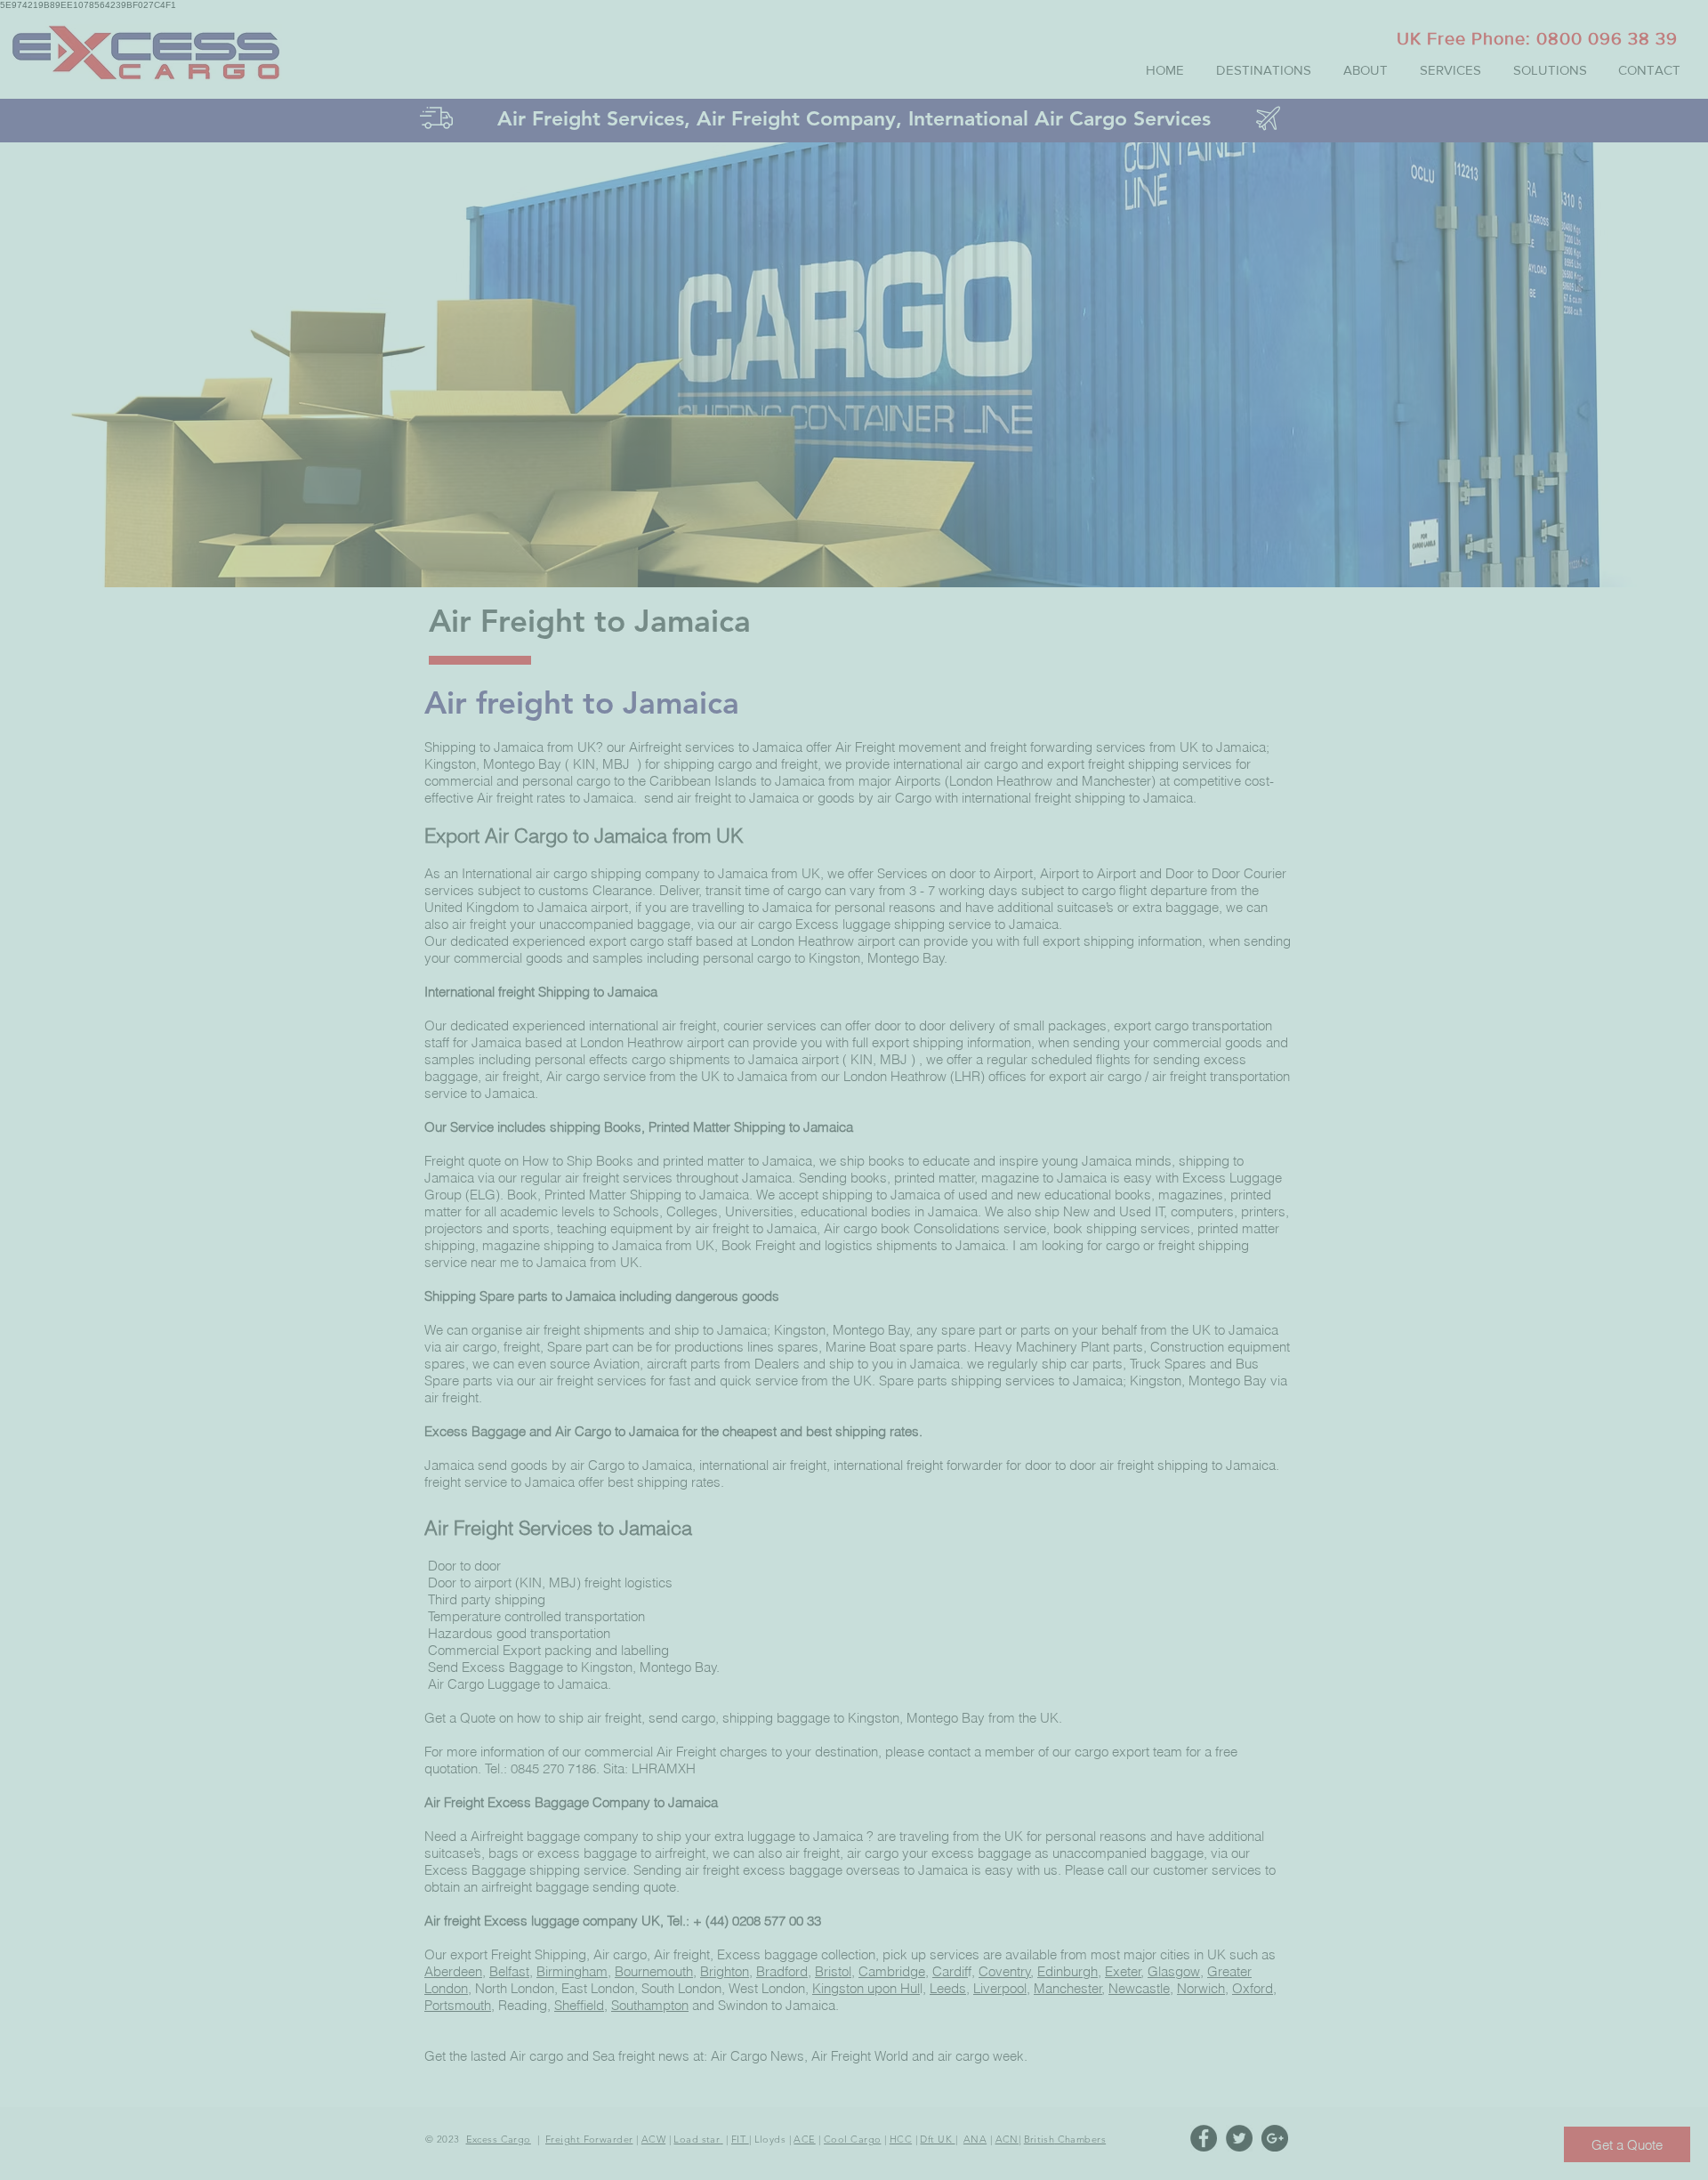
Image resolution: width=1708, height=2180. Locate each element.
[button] (1676, 31)
